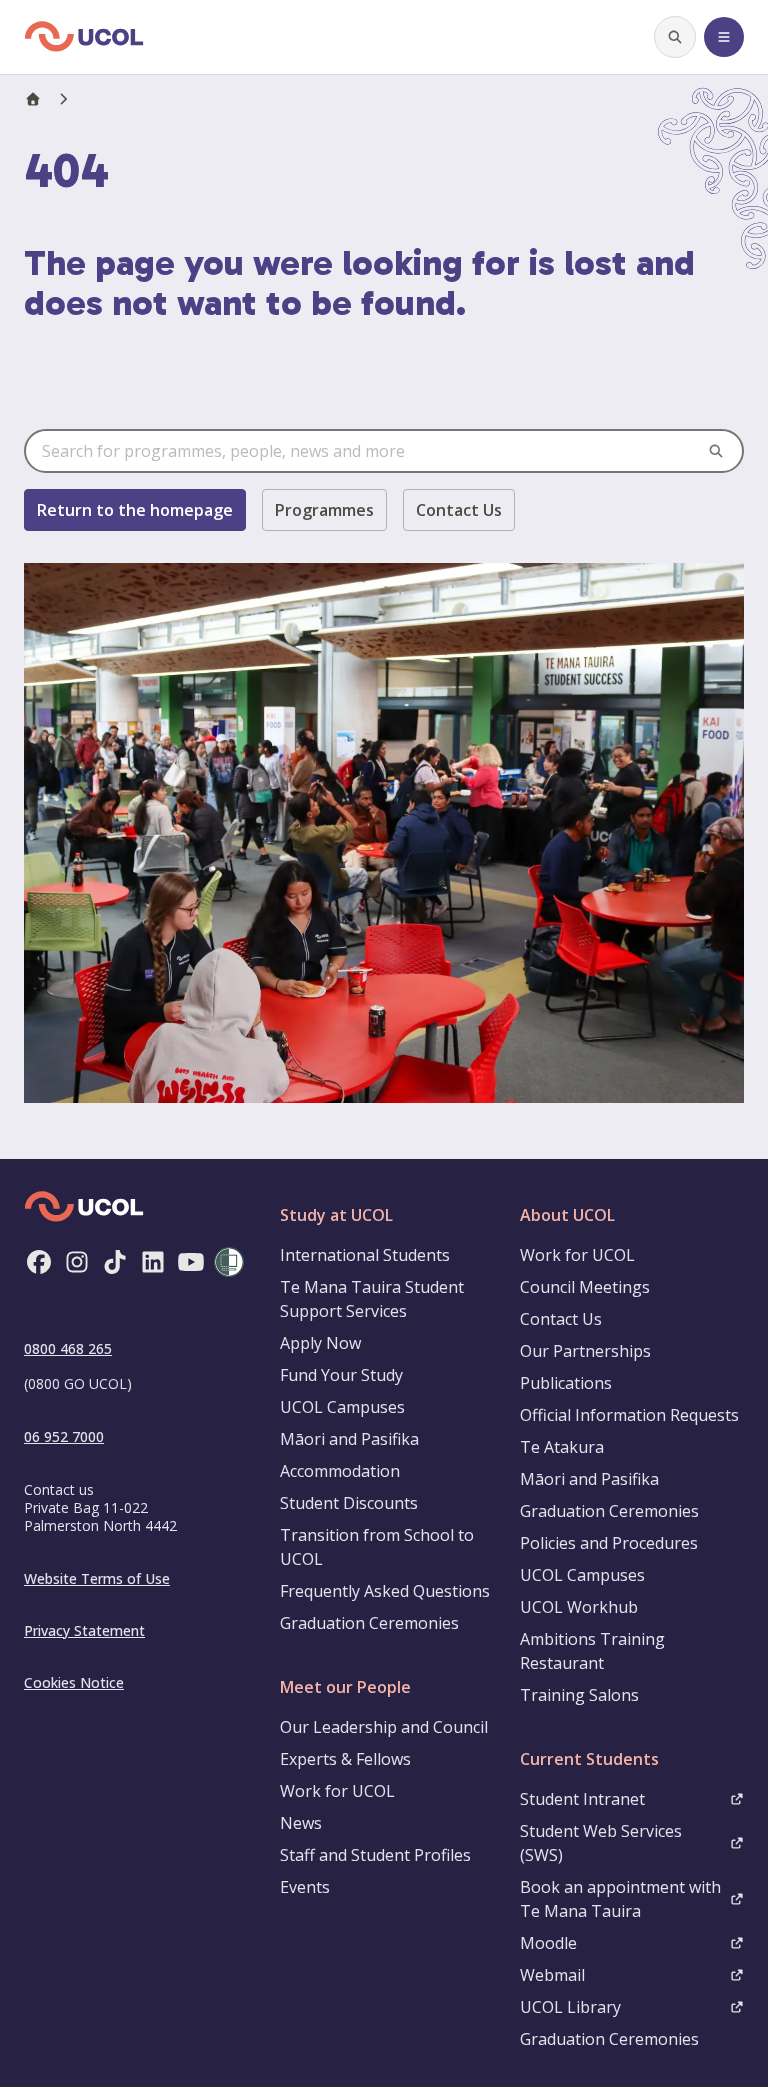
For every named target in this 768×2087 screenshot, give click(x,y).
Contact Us (459, 510)
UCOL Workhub (579, 1607)
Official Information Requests (629, 1415)
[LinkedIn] (153, 1262)
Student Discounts (349, 1503)
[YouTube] (191, 1262)
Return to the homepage (135, 510)
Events (305, 1887)
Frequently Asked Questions (385, 1591)
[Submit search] (716, 451)
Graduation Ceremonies (369, 1623)
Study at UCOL (336, 1215)
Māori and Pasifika (349, 1439)
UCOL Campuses (342, 1407)
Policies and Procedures (609, 1543)
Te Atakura (562, 1447)
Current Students (589, 1759)
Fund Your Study (341, 1375)
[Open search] (675, 37)
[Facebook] (39, 1262)
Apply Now (320, 1343)
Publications (566, 1383)
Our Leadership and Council (384, 1727)
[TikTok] (115, 1262)
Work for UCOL (337, 1791)
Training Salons (579, 1695)
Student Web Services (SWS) (601, 1843)
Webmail (552, 1975)
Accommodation (340, 1471)
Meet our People (345, 1687)
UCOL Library (570, 2007)
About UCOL (567, 1215)
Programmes (324, 510)
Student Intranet (582, 1799)
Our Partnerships (585, 1351)
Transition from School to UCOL (377, 1547)
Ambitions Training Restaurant (592, 1651)
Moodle (548, 1943)
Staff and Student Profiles (375, 1855)
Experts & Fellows (345, 1759)
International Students (365, 1255)
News (301, 1823)
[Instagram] (77, 1262)
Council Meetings (585, 1287)
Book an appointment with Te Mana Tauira (620, 1899)
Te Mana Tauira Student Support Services (372, 1299)
